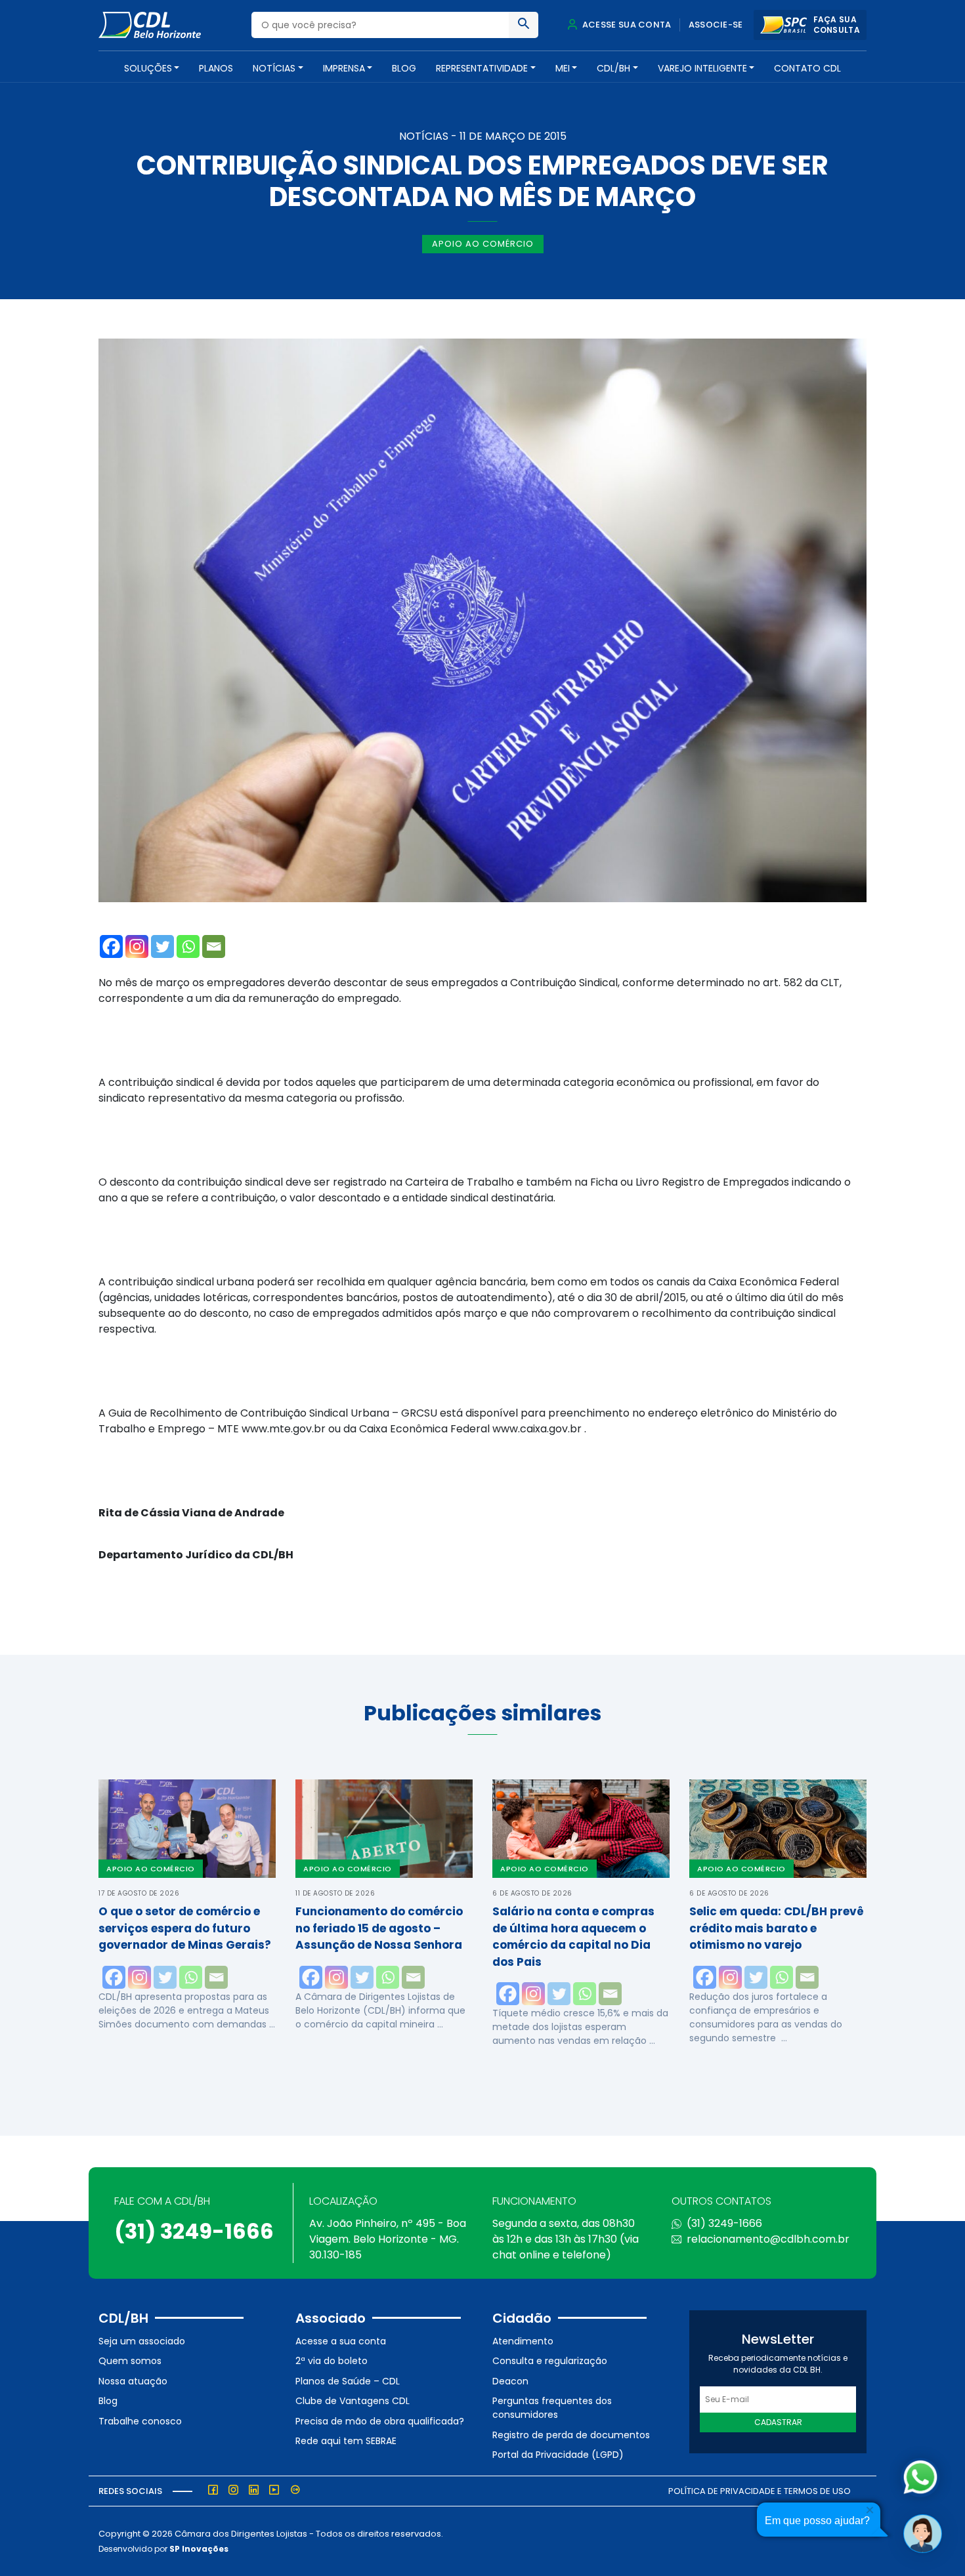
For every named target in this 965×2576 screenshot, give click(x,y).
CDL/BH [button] (613, 68)
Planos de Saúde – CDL (348, 2381)
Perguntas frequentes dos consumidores (552, 2408)
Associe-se (716, 25)
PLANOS (216, 68)
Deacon (510, 2381)
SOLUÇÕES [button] (148, 68)
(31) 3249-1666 (194, 2231)
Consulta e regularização (550, 2361)
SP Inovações (199, 2549)
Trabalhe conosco (140, 2421)
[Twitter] (162, 946)
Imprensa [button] (344, 68)
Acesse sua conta (626, 25)
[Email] (214, 946)
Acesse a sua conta (341, 2341)
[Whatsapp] (188, 946)
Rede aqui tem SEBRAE (346, 2441)
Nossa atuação (133, 2381)
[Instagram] (137, 946)
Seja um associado (142, 2341)
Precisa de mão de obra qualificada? (380, 2421)
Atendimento (523, 2341)
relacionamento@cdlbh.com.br (768, 2239)
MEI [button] (563, 68)
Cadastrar (778, 2422)
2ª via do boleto (332, 2361)
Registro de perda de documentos (571, 2435)
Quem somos (130, 2361)
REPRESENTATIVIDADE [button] (482, 68)
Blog (404, 68)
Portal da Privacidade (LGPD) (558, 2455)
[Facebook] (111, 946)
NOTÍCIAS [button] (274, 68)
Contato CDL (807, 68)
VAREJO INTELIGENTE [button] (702, 68)
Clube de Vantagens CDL (353, 2401)
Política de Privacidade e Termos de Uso (760, 2491)
